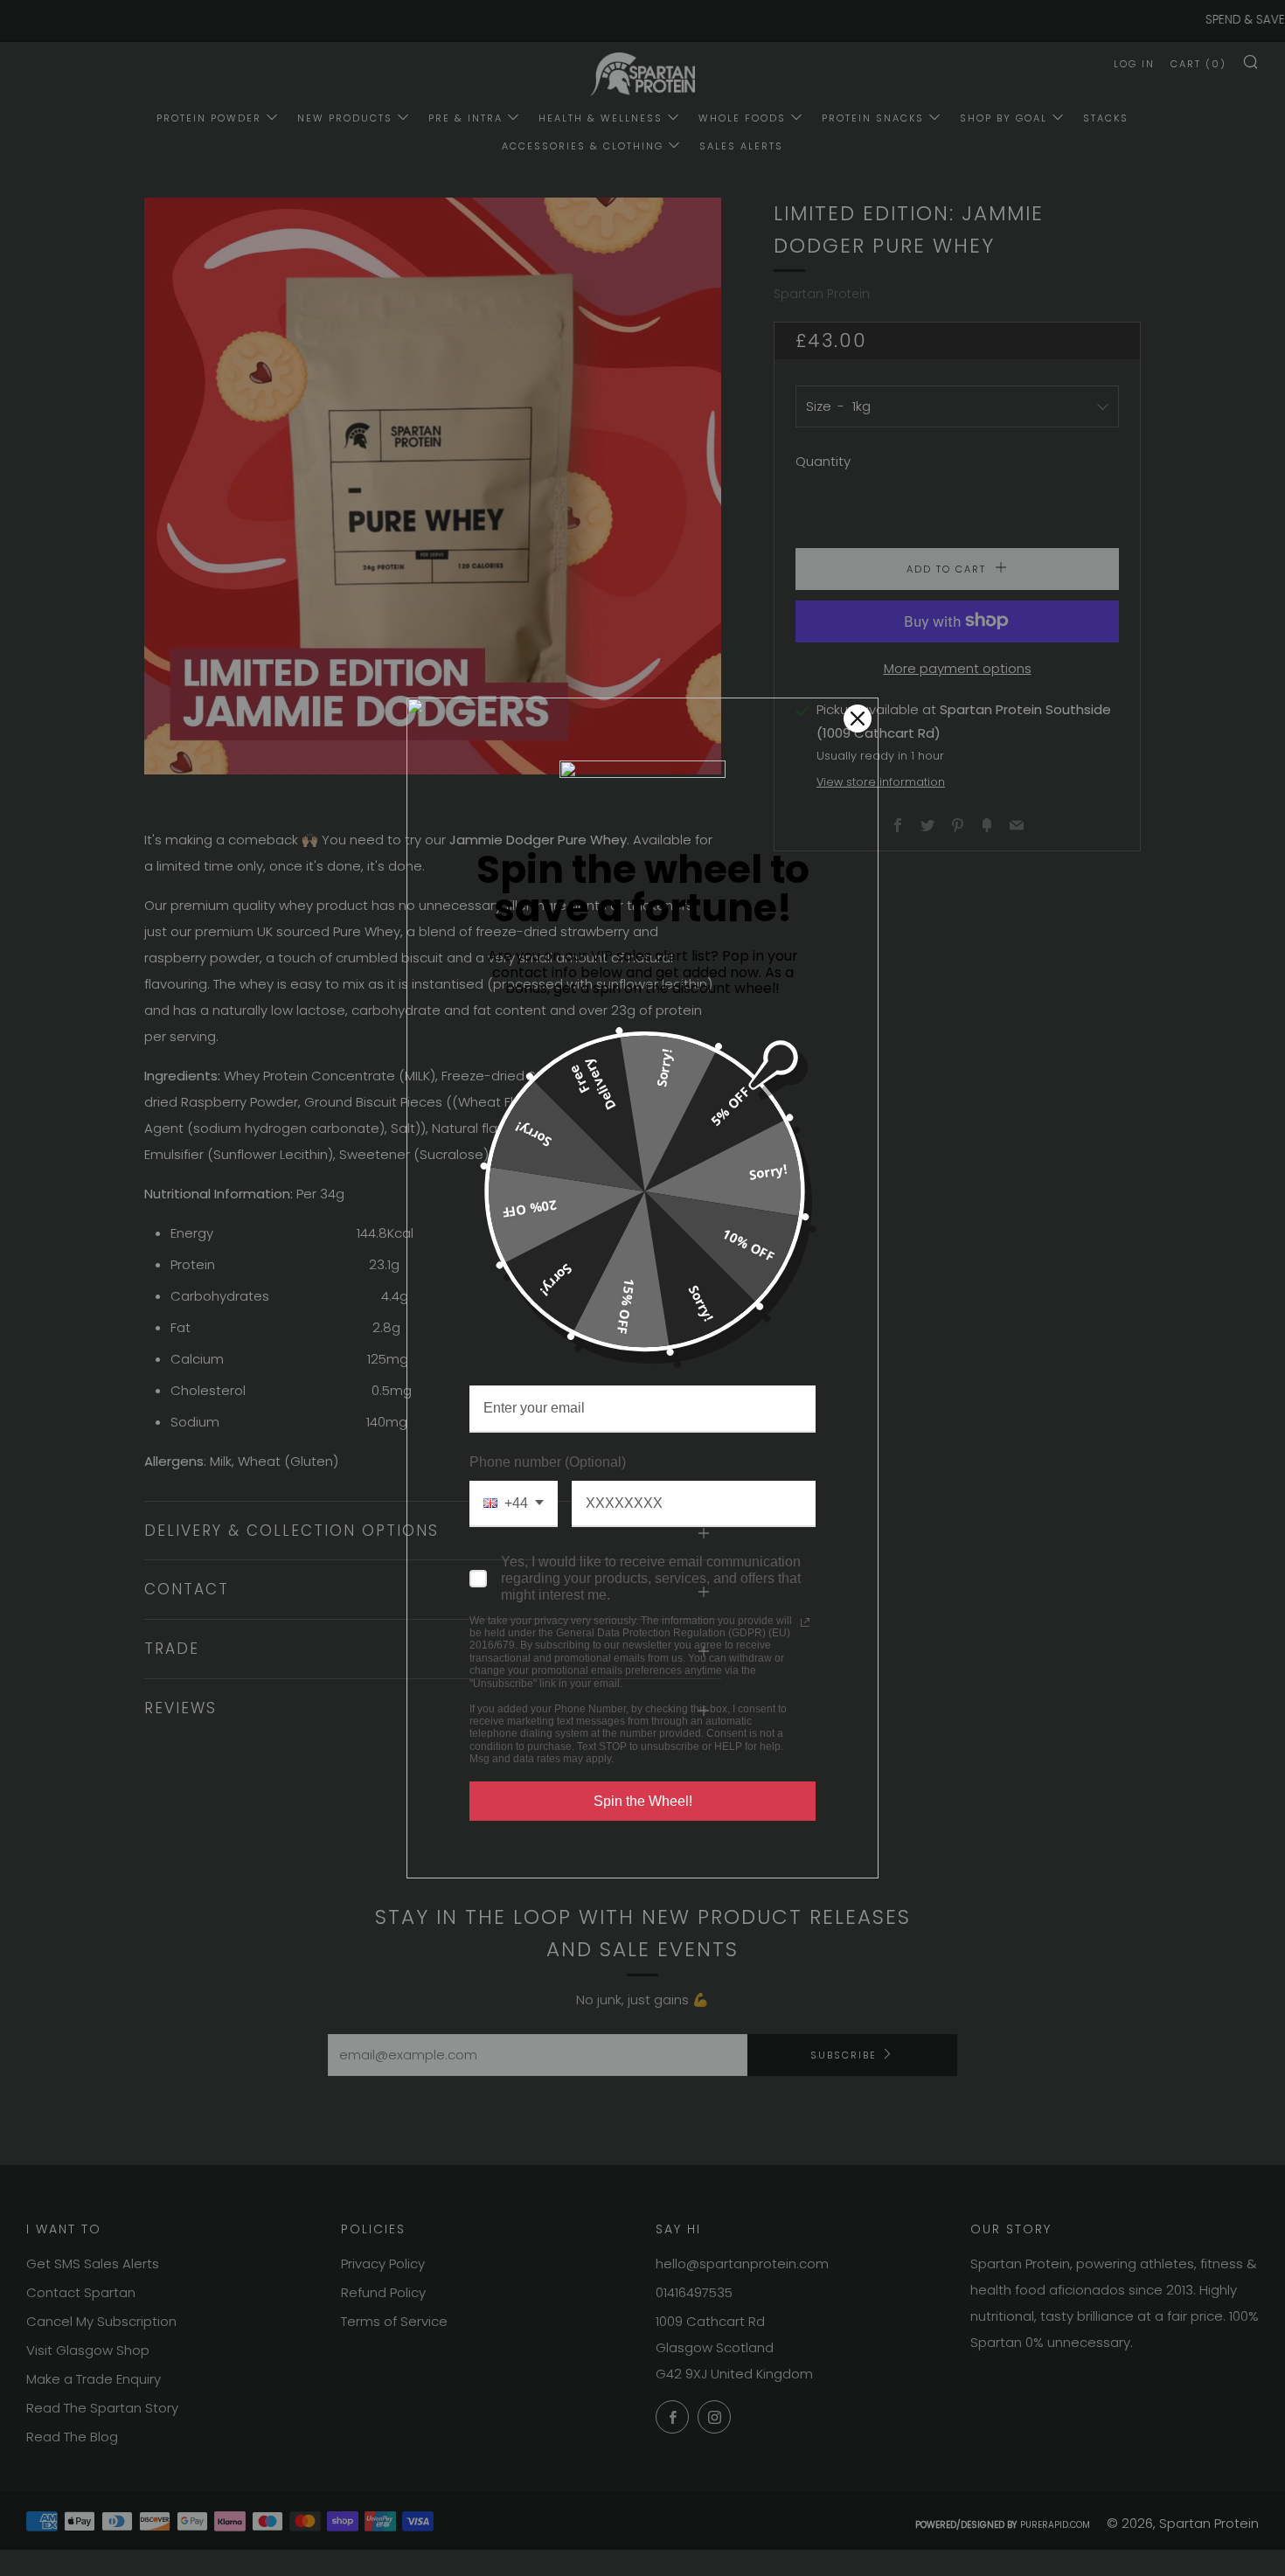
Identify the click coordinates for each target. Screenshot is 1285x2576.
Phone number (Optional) (548, 1462)
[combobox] (514, 1504)
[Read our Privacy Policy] (805, 1622)
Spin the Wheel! (643, 1801)
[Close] (858, 719)
